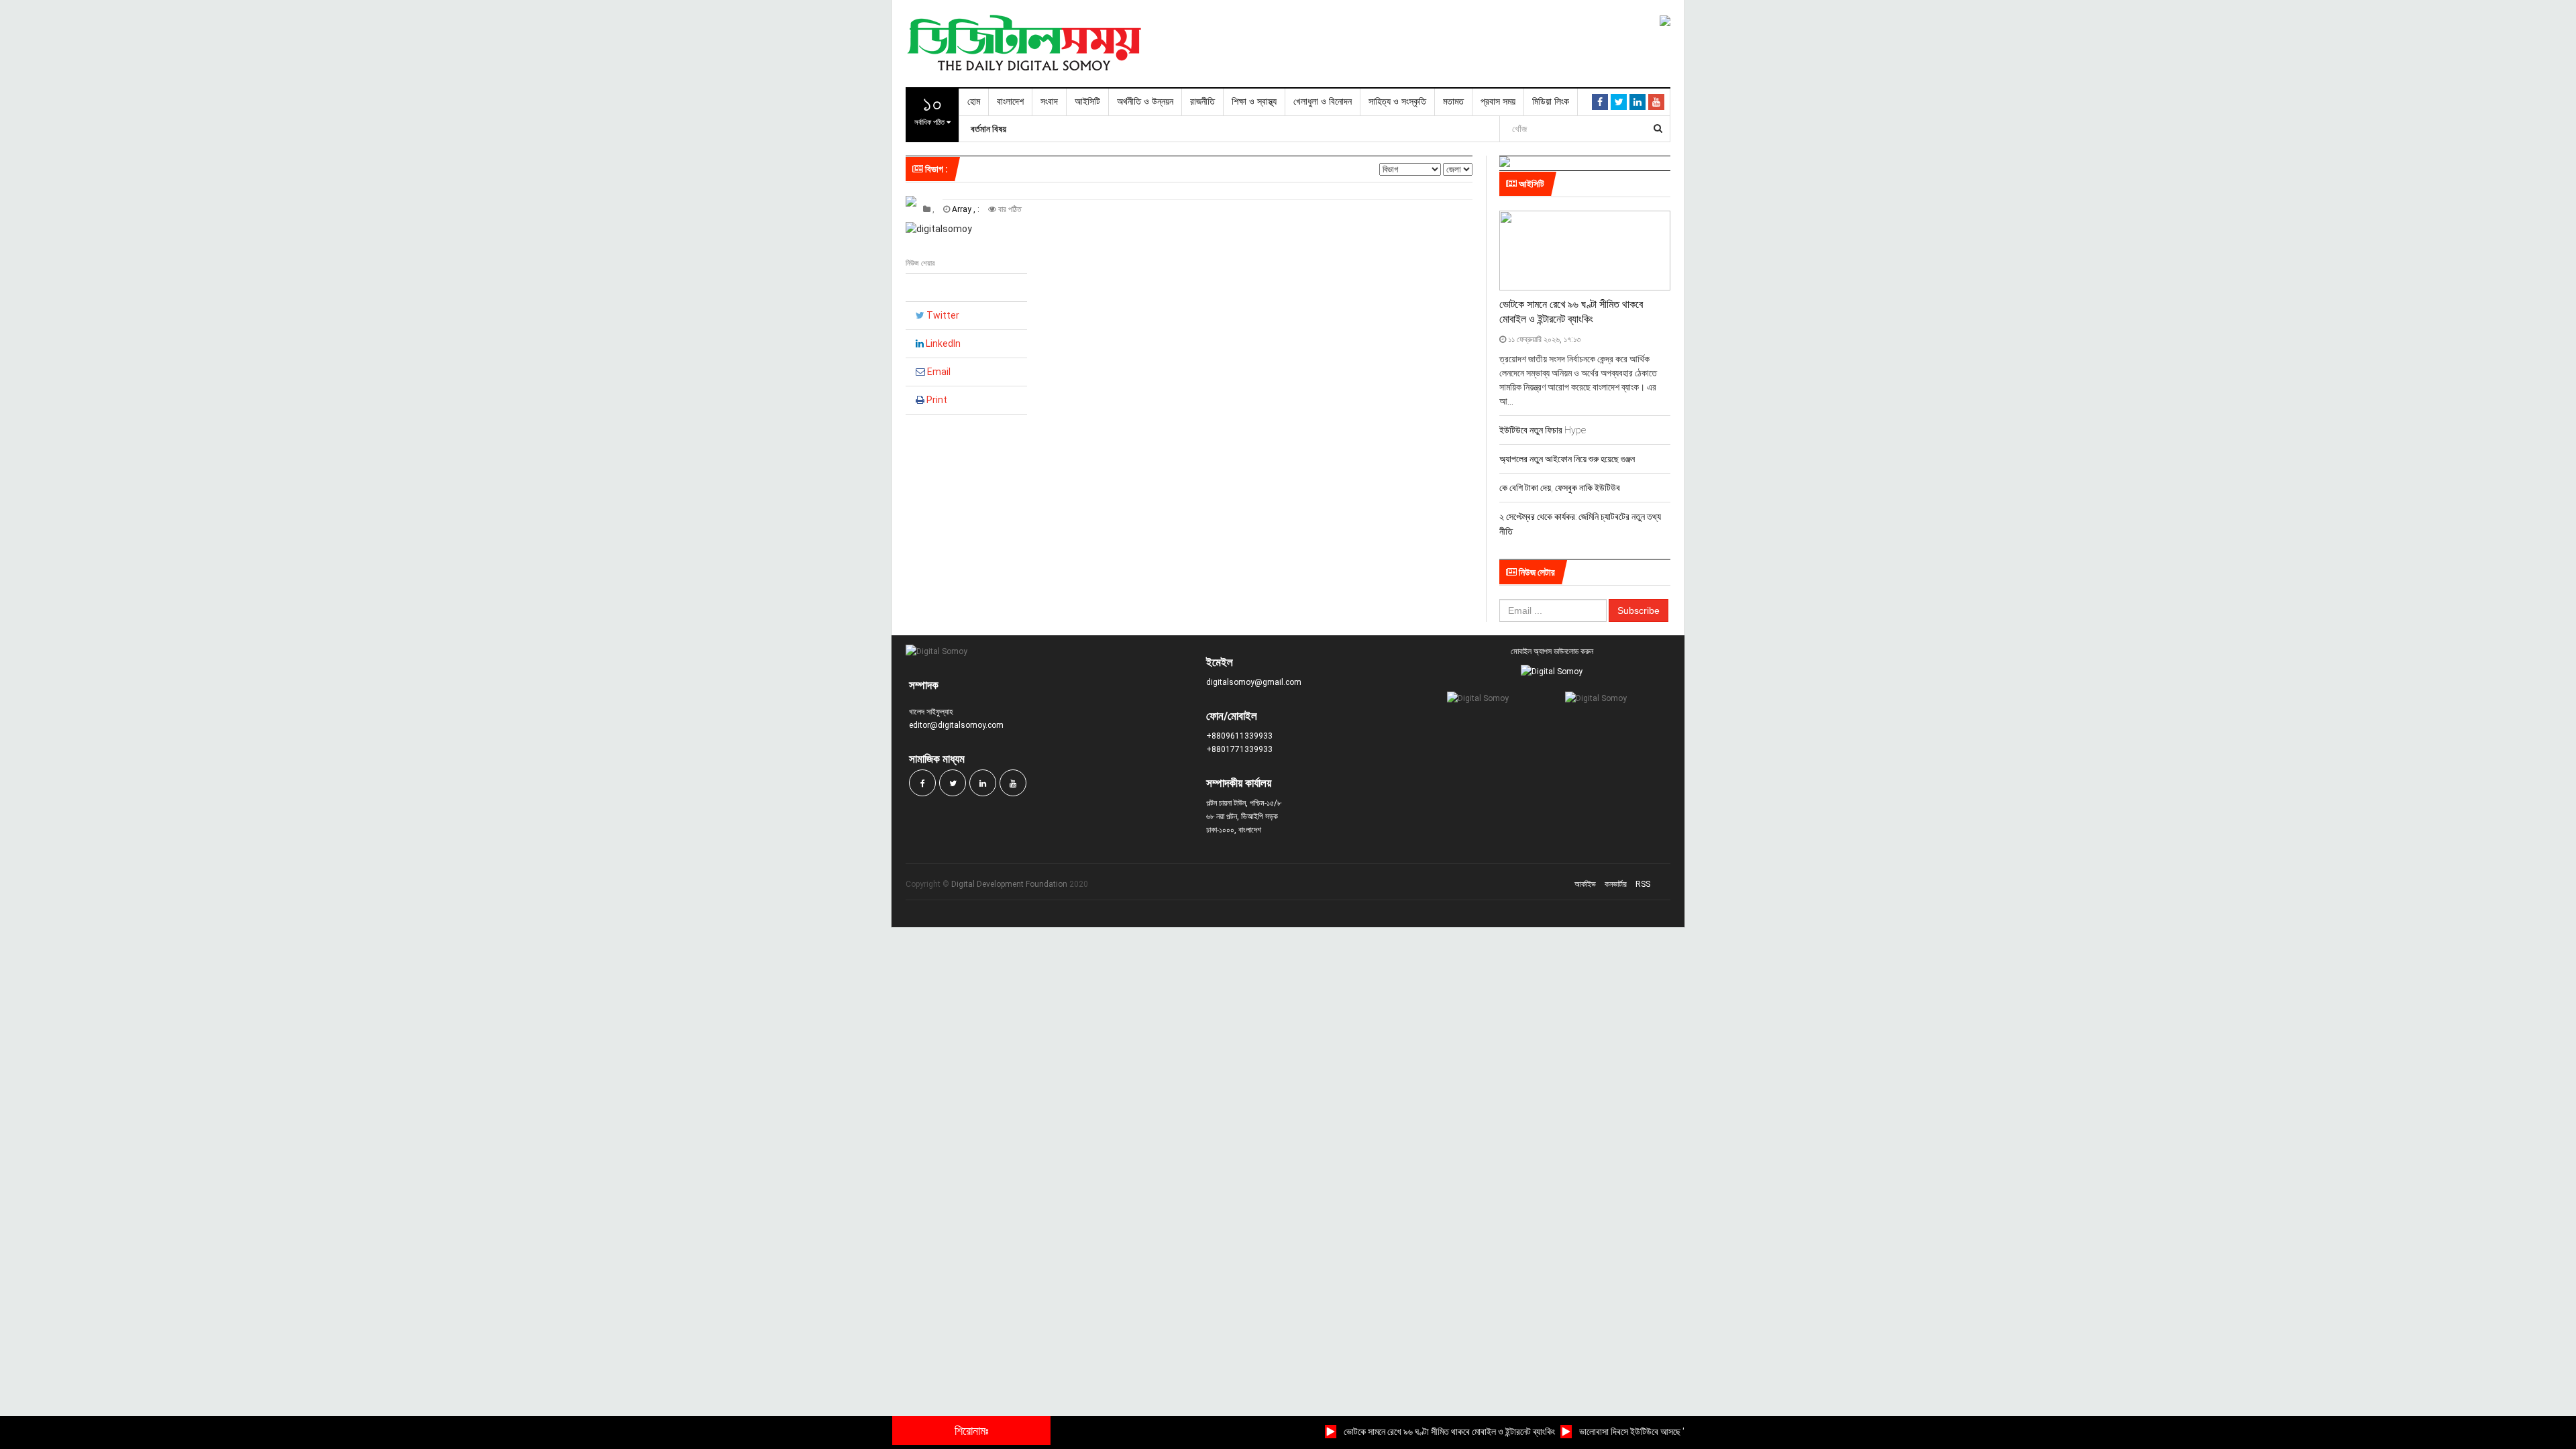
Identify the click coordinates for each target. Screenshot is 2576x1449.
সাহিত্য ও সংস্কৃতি (1397, 102)
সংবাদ (1049, 102)
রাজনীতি (1202, 102)
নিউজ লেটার (1536, 572)
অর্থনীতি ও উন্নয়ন (1145, 102)
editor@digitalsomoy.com (956, 725)
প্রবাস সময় (1498, 102)
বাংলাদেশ (1010, 102)
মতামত (1453, 102)
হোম (974, 102)
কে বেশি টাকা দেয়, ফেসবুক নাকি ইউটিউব (1560, 488)
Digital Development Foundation (1009, 884)
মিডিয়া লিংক (1551, 102)
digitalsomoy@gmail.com (1254, 682)
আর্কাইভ (1585, 884)
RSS (1643, 884)
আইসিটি (1087, 102)
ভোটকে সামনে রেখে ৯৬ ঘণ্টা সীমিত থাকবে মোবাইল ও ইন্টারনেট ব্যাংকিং (1423, 1432)
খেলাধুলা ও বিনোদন (1323, 102)
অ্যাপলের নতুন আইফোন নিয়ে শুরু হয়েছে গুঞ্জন (1567, 459)
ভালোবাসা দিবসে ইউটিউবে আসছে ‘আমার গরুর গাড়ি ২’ (1634, 1432)
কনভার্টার (1616, 884)
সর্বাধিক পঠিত (930, 109)
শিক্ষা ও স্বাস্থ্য (1254, 102)
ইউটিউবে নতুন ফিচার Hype (1543, 430)
